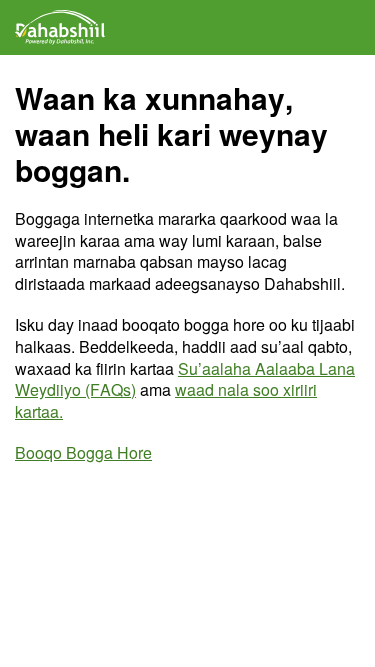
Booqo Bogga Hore (83, 452)
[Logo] (60, 27)
